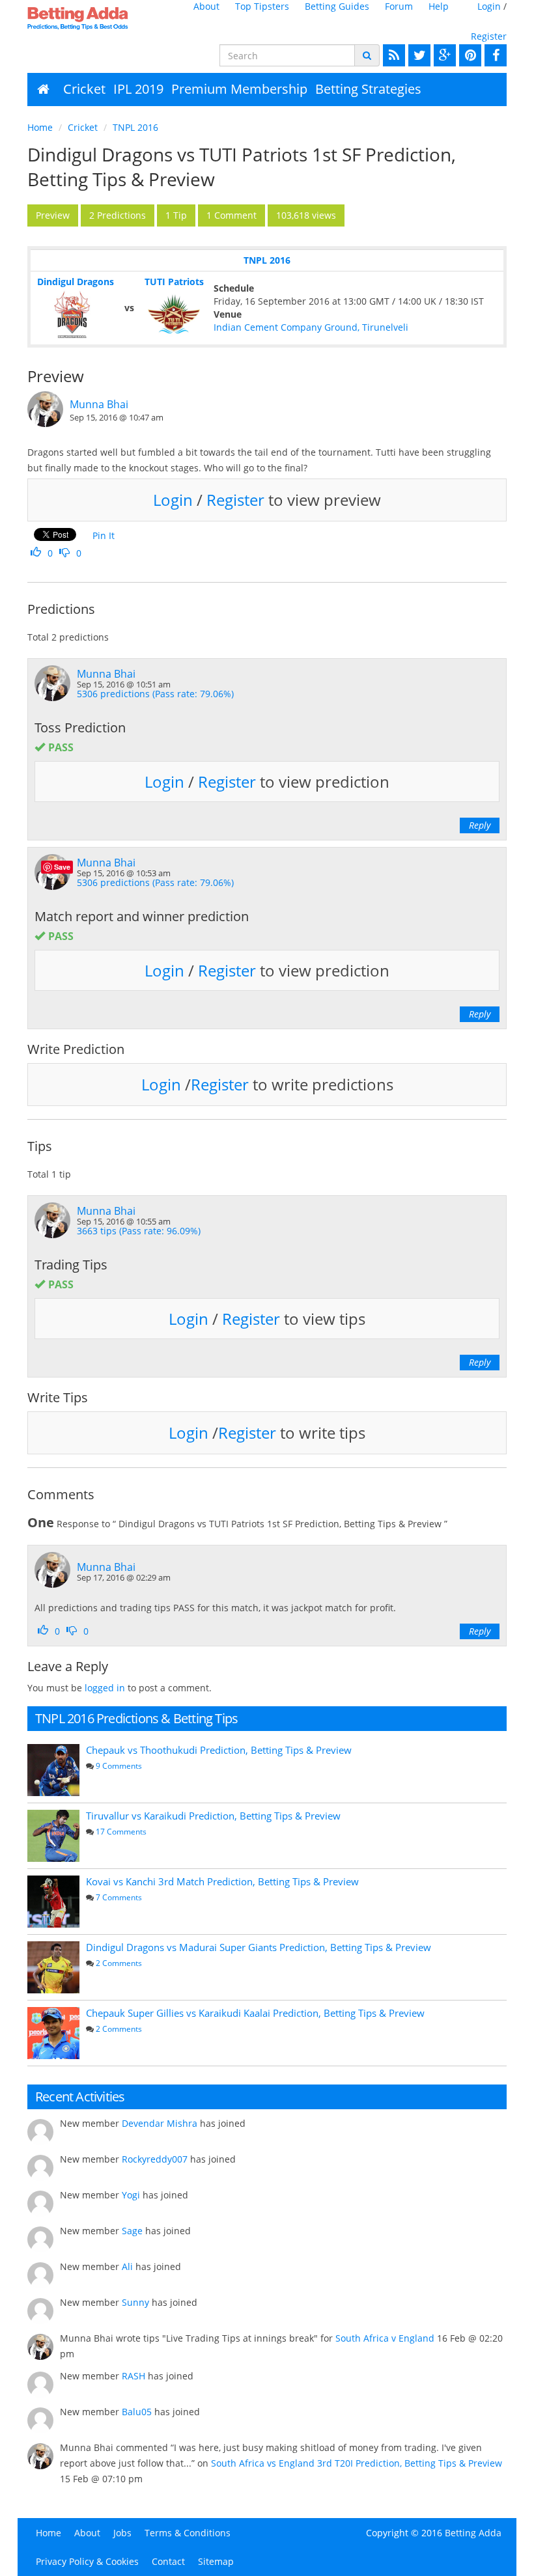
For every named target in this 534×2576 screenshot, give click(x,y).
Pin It (104, 535)
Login (489, 6)
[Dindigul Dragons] (75, 314)
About (206, 6)
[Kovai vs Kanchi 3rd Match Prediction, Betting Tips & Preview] (53, 1902)
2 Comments (119, 1963)
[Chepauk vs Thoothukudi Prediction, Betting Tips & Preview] (53, 1770)
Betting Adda (473, 2533)
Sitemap (216, 2561)
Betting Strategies (368, 89)
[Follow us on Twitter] (418, 55)
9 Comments (119, 1766)
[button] (53, 215)
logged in (105, 1688)
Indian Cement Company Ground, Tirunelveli (311, 327)
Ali (127, 2266)
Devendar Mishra (160, 2123)
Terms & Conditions (188, 2533)
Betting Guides (337, 6)
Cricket (84, 89)
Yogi (131, 2195)
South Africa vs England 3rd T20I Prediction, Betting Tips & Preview (357, 2463)
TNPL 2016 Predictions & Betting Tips (136, 1718)
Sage (132, 2231)
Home (40, 127)
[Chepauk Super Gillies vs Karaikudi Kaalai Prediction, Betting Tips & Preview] (53, 2033)
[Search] (367, 55)
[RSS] (392, 55)
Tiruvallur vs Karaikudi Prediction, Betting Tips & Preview (213, 1816)
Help (439, 6)
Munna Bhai (99, 404)
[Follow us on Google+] (443, 55)
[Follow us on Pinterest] (469, 55)
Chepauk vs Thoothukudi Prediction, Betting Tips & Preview (219, 1750)
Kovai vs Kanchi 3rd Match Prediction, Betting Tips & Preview (222, 1881)
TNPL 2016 (135, 127)
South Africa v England (385, 2338)
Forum (399, 6)
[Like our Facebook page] (494, 55)
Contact (168, 2561)
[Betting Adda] (80, 18)
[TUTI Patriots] (174, 314)
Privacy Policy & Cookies (87, 2561)
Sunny (135, 2302)
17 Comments (121, 1832)
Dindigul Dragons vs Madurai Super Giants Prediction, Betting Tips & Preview (259, 1947)
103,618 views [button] (306, 215)
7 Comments (119, 1897)
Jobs (122, 2533)
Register (489, 36)
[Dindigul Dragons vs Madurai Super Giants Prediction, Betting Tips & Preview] (53, 1967)
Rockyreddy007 (155, 2159)
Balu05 (137, 2412)
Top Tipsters (262, 6)
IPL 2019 (138, 89)
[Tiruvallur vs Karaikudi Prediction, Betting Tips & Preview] (53, 1836)
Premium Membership (239, 89)
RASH (133, 2376)
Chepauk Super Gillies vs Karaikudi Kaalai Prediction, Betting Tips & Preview (255, 2013)
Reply (480, 825)
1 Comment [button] (232, 215)
